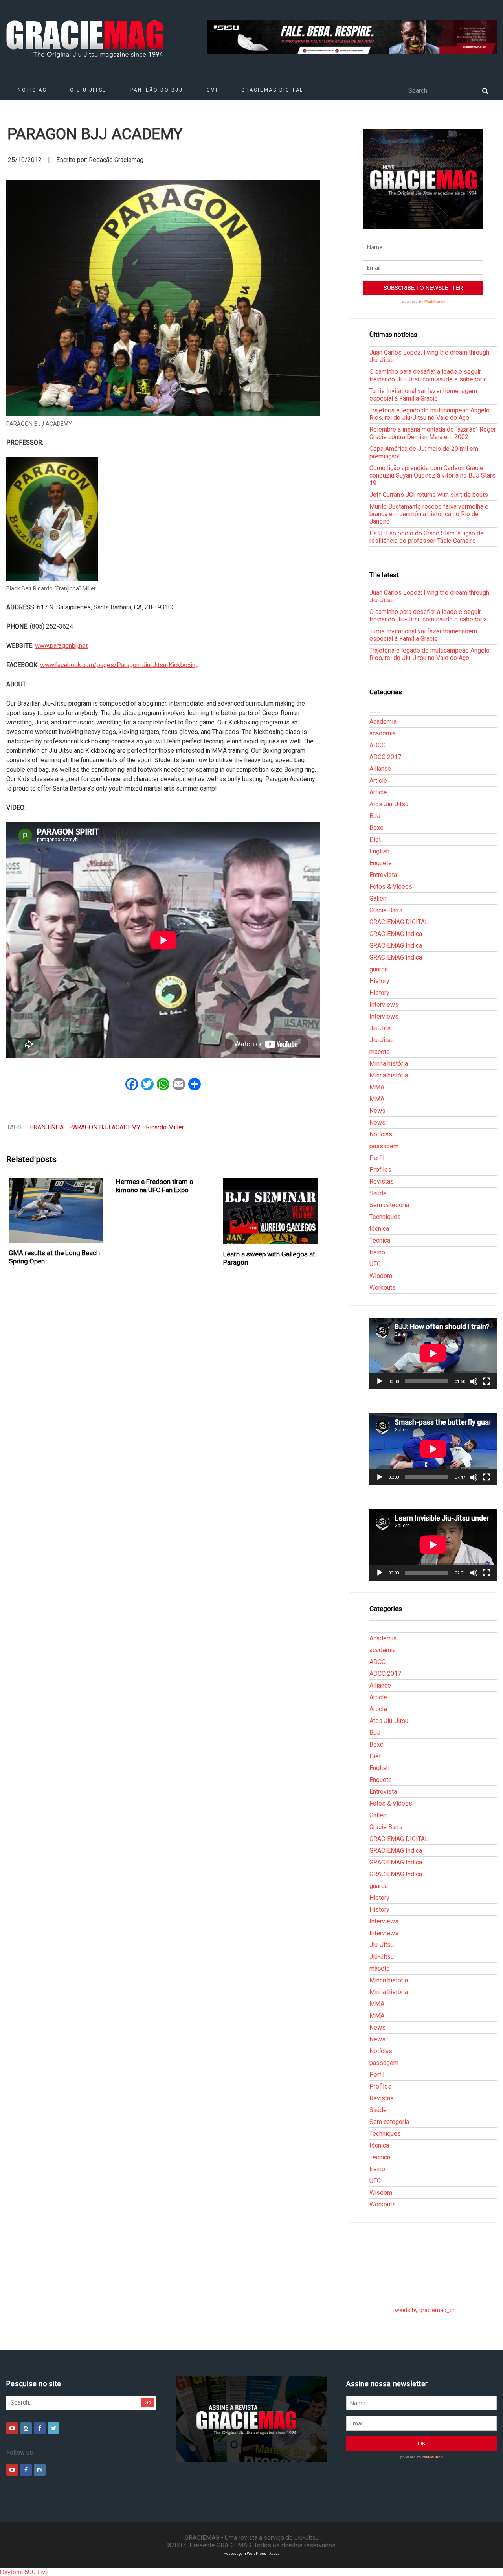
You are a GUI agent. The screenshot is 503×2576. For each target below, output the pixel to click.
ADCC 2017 (385, 757)
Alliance (380, 769)
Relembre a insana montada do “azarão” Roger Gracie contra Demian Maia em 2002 (433, 433)
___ (375, 710)
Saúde (378, 1193)
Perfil (377, 1158)
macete (380, 1052)
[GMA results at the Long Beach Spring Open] (56, 1210)
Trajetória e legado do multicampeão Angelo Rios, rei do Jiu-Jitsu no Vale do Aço (430, 414)
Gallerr (378, 898)
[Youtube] (12, 2428)
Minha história (389, 1064)
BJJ (375, 816)
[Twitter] (53, 2428)
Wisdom (381, 1276)
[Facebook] (40, 2428)
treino (377, 1252)
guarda (379, 969)
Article (378, 781)
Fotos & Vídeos (391, 887)
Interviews (384, 1005)
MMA (377, 1087)
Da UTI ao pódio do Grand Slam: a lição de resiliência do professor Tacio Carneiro (427, 537)
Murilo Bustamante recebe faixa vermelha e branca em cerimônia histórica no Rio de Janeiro (429, 514)
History (379, 981)
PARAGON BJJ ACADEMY (105, 1127)
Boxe (376, 828)
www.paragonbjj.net (61, 646)
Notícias (32, 90)
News (377, 1111)
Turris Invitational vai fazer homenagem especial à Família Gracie (423, 395)
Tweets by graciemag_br (423, 2310)
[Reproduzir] (380, 1381)
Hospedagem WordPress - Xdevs (252, 2553)
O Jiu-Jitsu (88, 90)
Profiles (380, 1170)
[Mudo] (474, 1381)
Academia (383, 722)
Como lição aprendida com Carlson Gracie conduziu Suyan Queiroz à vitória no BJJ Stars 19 (432, 475)
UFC (375, 1264)
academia (383, 733)
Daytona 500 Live (24, 2572)
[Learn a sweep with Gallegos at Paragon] (271, 1211)
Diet (375, 839)
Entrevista (383, 875)
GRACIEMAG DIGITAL (272, 90)
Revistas (382, 1181)
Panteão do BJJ (157, 90)
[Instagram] (26, 2428)
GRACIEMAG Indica (396, 934)
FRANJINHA (47, 1127)
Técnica (380, 1240)
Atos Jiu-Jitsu (389, 804)
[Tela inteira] (486, 1381)
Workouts (383, 1288)
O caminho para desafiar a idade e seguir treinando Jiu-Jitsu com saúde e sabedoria (428, 375)
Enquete (381, 863)
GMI (212, 90)
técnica (379, 1229)
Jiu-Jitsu (382, 1028)
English (379, 851)
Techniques (385, 1217)
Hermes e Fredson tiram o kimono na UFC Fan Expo (155, 1186)
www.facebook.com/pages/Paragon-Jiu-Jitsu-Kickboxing (119, 665)
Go (148, 2402)
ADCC (377, 745)
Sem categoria (389, 1205)
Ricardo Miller (165, 1127)
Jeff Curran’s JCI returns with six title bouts (429, 495)
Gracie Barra (386, 910)
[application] (433, 1353)
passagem (384, 1146)
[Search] (485, 90)
